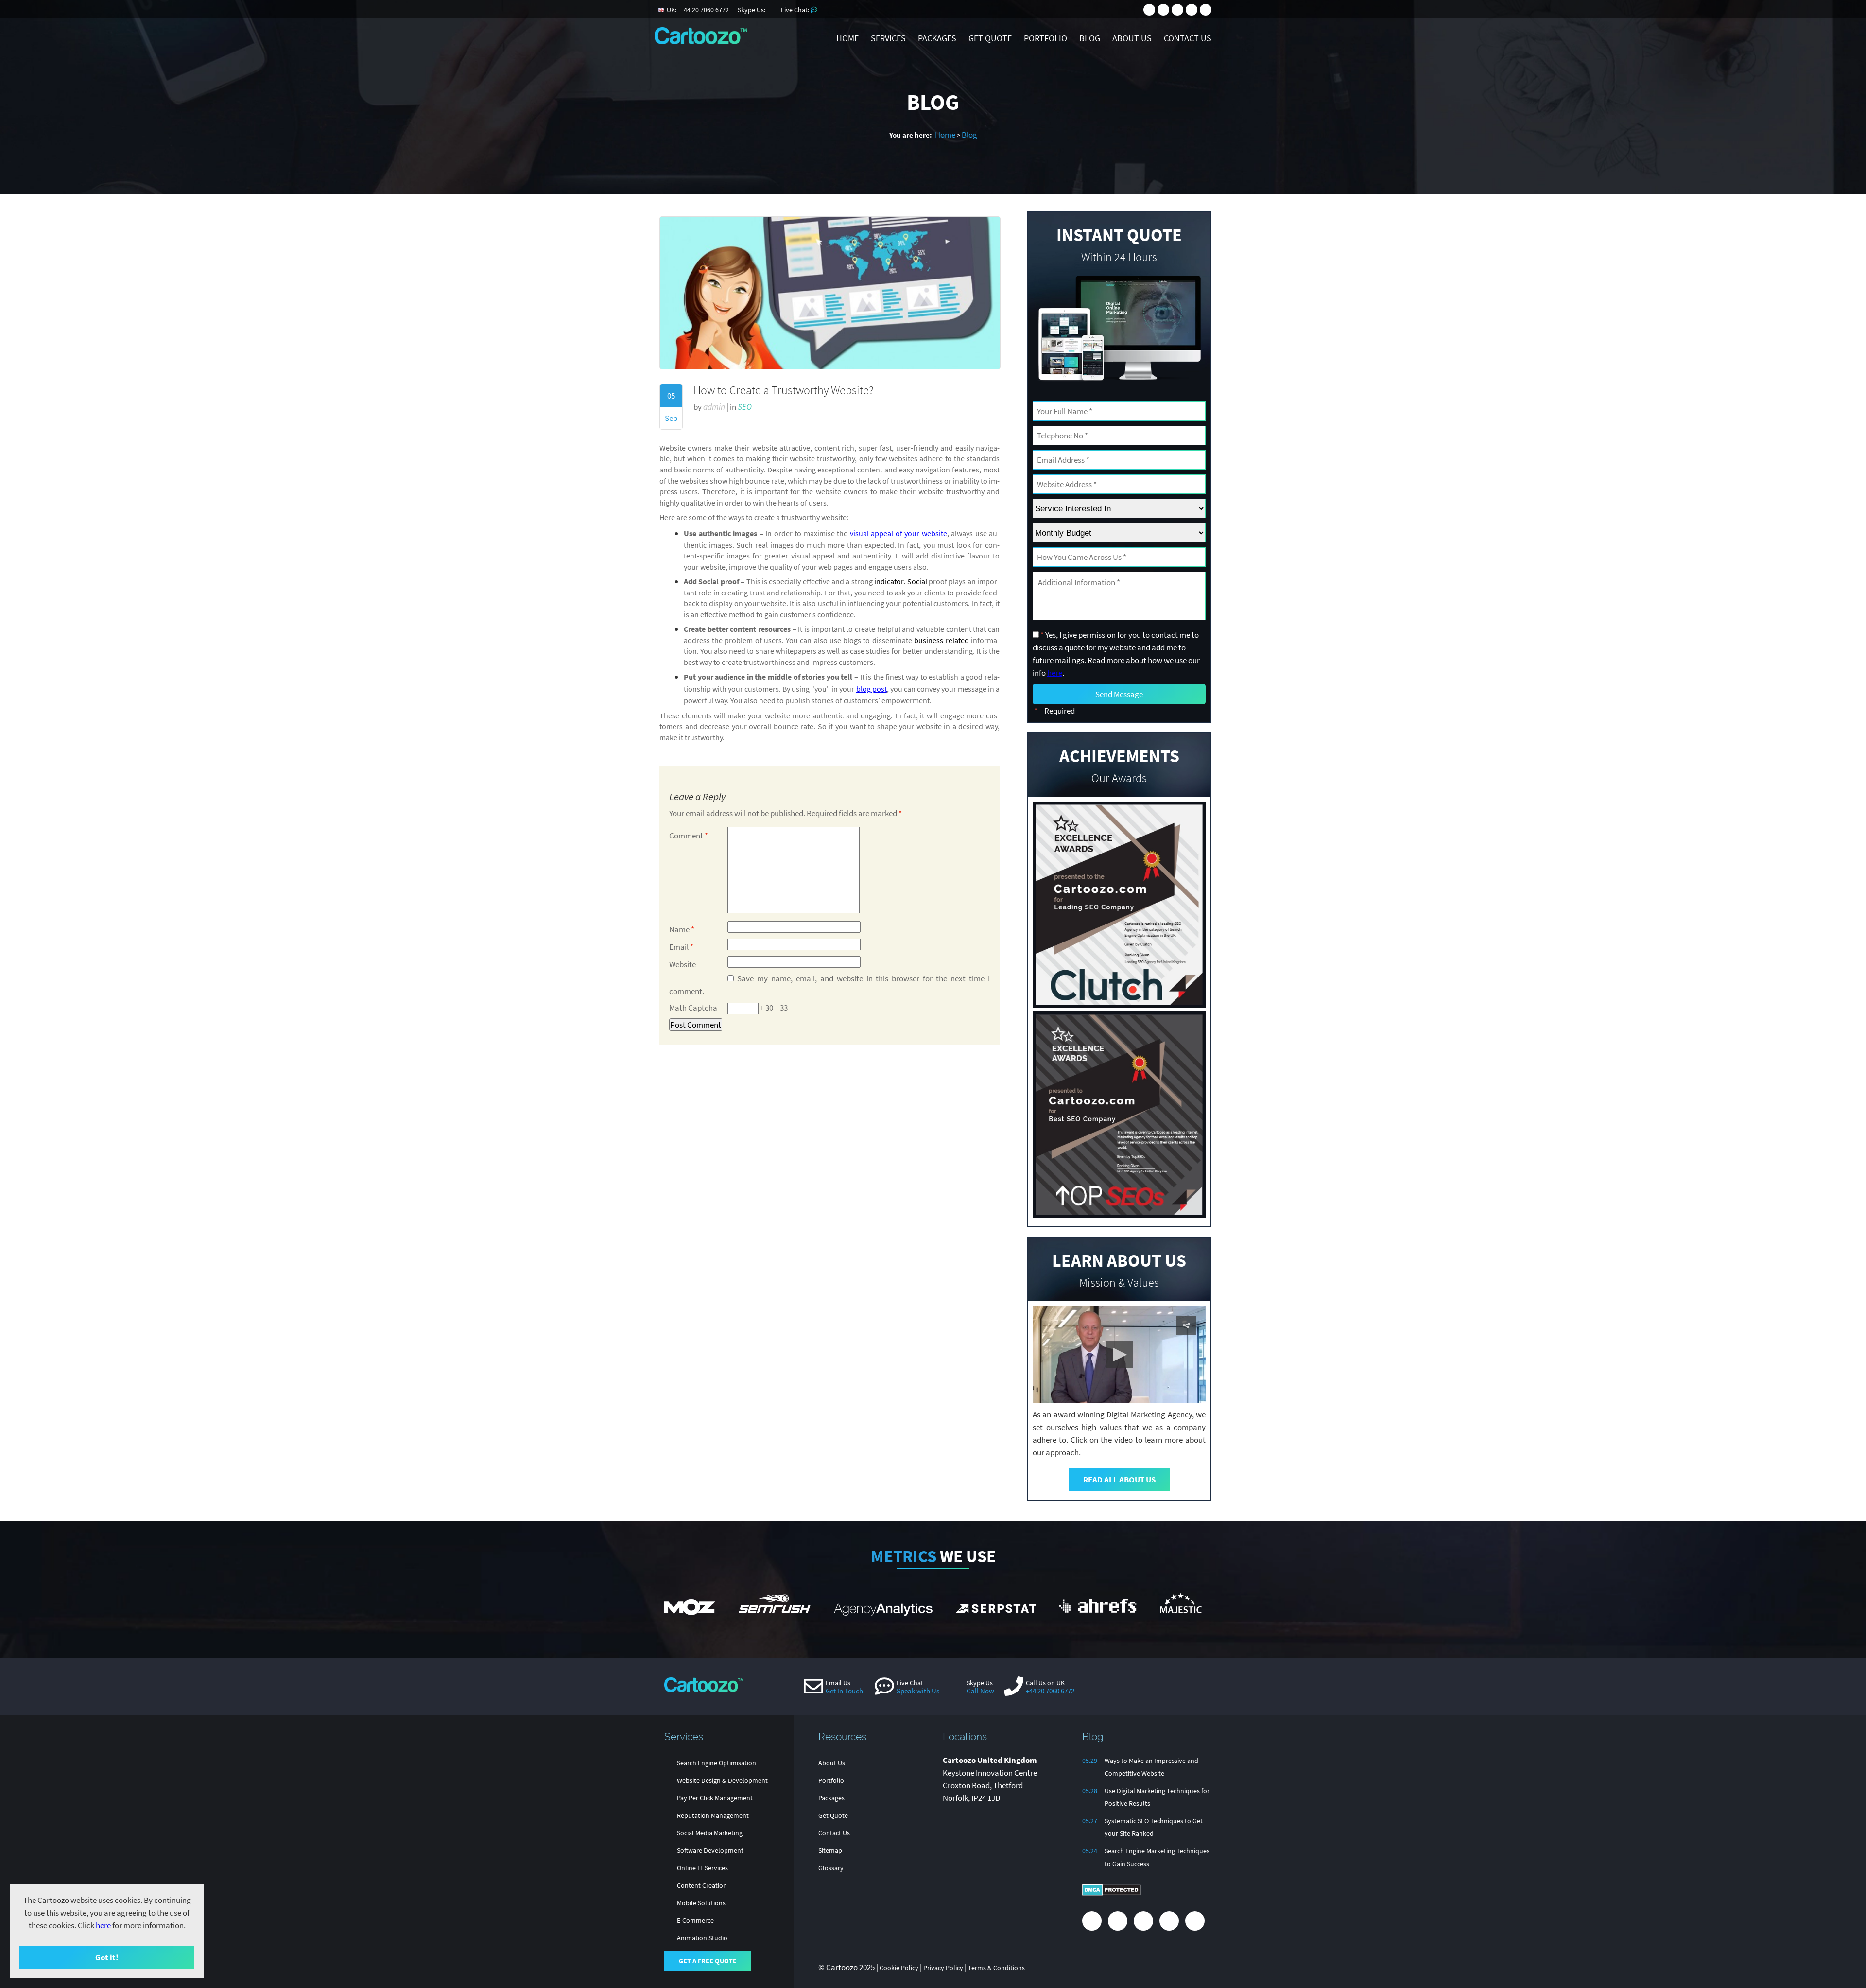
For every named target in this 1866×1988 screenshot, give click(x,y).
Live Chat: (796, 10)
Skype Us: (752, 10)
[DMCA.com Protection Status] (1112, 1893)
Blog (969, 135)
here (103, 1925)
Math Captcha (693, 1008)
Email (681, 947)
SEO (745, 407)
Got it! (107, 1957)
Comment (689, 836)
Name (682, 929)
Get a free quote (708, 1961)
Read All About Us (1119, 1480)
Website (682, 964)
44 (705, 10)
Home (945, 135)
